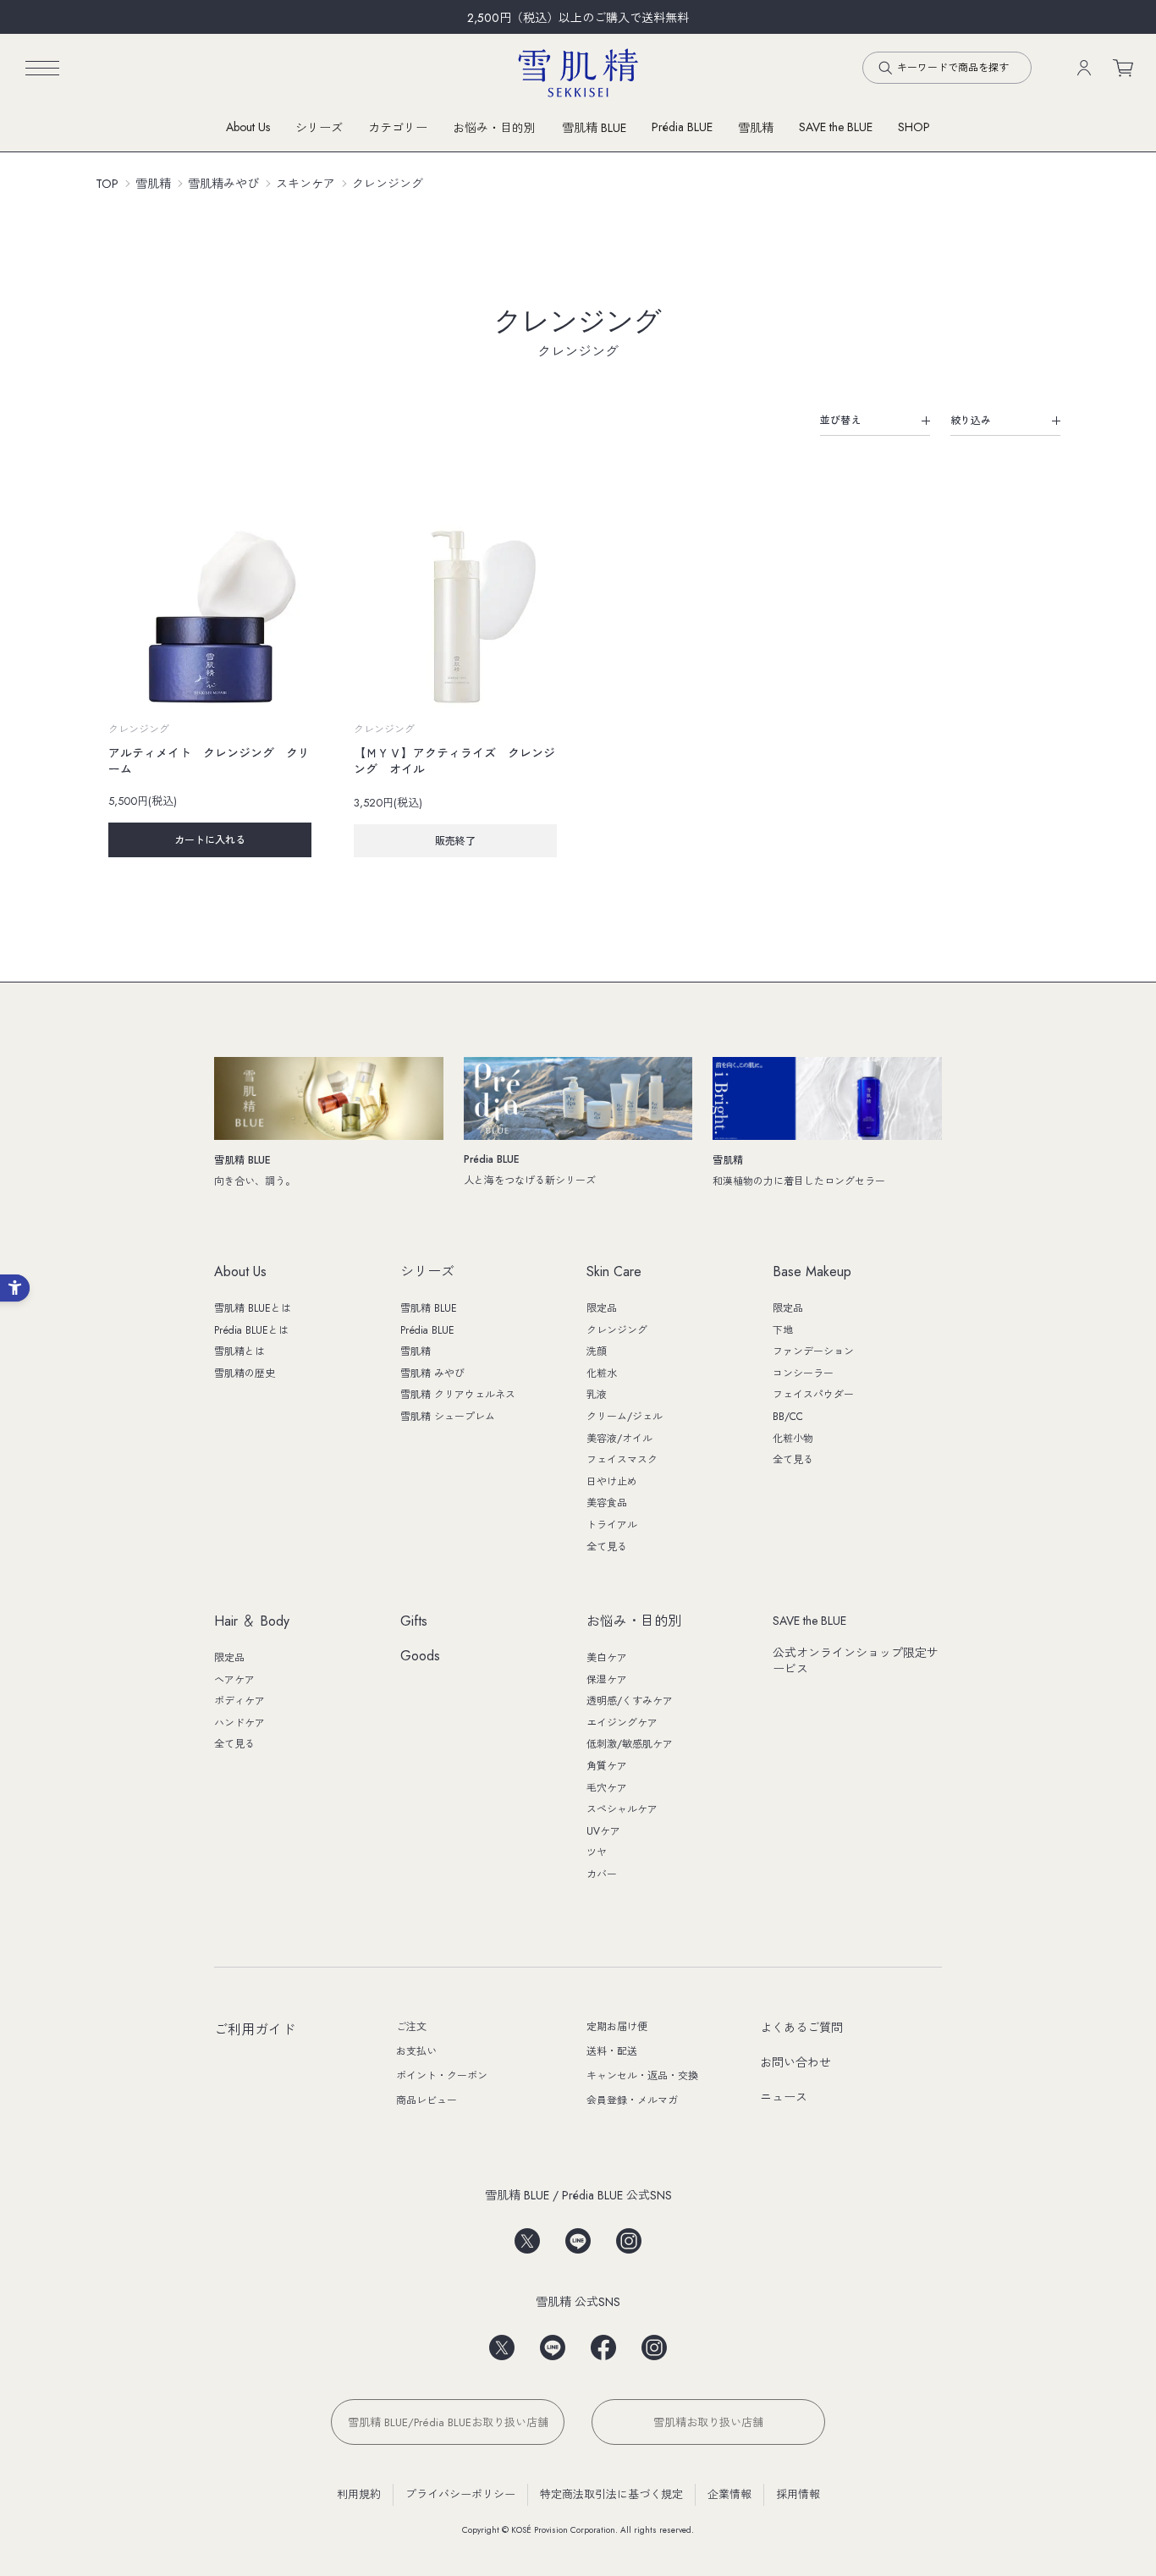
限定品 (602, 1308)
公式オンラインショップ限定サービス (856, 1660)
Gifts (414, 1622)
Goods (420, 1657)
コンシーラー (803, 1373)
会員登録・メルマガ (632, 2100)
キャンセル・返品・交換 (642, 2076)
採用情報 (798, 2494)
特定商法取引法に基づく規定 (611, 2494)
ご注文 (411, 2027)
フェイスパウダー (813, 1395)
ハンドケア (239, 1723)
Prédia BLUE (682, 127)
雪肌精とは (239, 1351)
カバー (602, 1874)
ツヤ (597, 1852)
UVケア (603, 1831)
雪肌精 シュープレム (448, 1417)
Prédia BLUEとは (251, 1330)
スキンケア (306, 184)
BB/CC (788, 1417)
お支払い (416, 2051)
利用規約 (359, 2494)
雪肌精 (756, 128)
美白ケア (607, 1658)
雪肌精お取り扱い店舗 (708, 2422)
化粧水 (602, 1373)
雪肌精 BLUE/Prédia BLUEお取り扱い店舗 (448, 2422)
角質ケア (607, 1766)
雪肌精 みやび (432, 1373)
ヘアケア (234, 1680)
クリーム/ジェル (625, 1417)
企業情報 (729, 2494)
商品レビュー (427, 2100)
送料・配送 (612, 2051)
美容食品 (607, 1503)
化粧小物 (793, 1439)
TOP (107, 184)
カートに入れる (210, 840)
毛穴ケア (607, 1788)
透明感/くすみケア (630, 1701)
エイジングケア (622, 1723)
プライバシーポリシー (460, 2494)
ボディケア (239, 1701)
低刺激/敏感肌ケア (630, 1744)
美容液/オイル (619, 1439)
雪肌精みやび (223, 184)
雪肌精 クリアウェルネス (458, 1395)
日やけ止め (612, 1482)
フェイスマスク (622, 1460)
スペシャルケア (622, 1809)
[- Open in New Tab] (527, 2235)
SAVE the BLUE (809, 1621)
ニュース (784, 2097)
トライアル (612, 1525)
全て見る (607, 1547)
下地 (783, 1330)
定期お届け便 (617, 2027)
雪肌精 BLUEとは (253, 1308)
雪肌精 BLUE (594, 128)
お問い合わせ (795, 2062)
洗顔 (597, 1351)
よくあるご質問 (801, 2028)
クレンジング (388, 184)
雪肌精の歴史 (245, 1373)
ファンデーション (813, 1351)
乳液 (597, 1395)
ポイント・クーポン (442, 2076)
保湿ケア (607, 1680)
